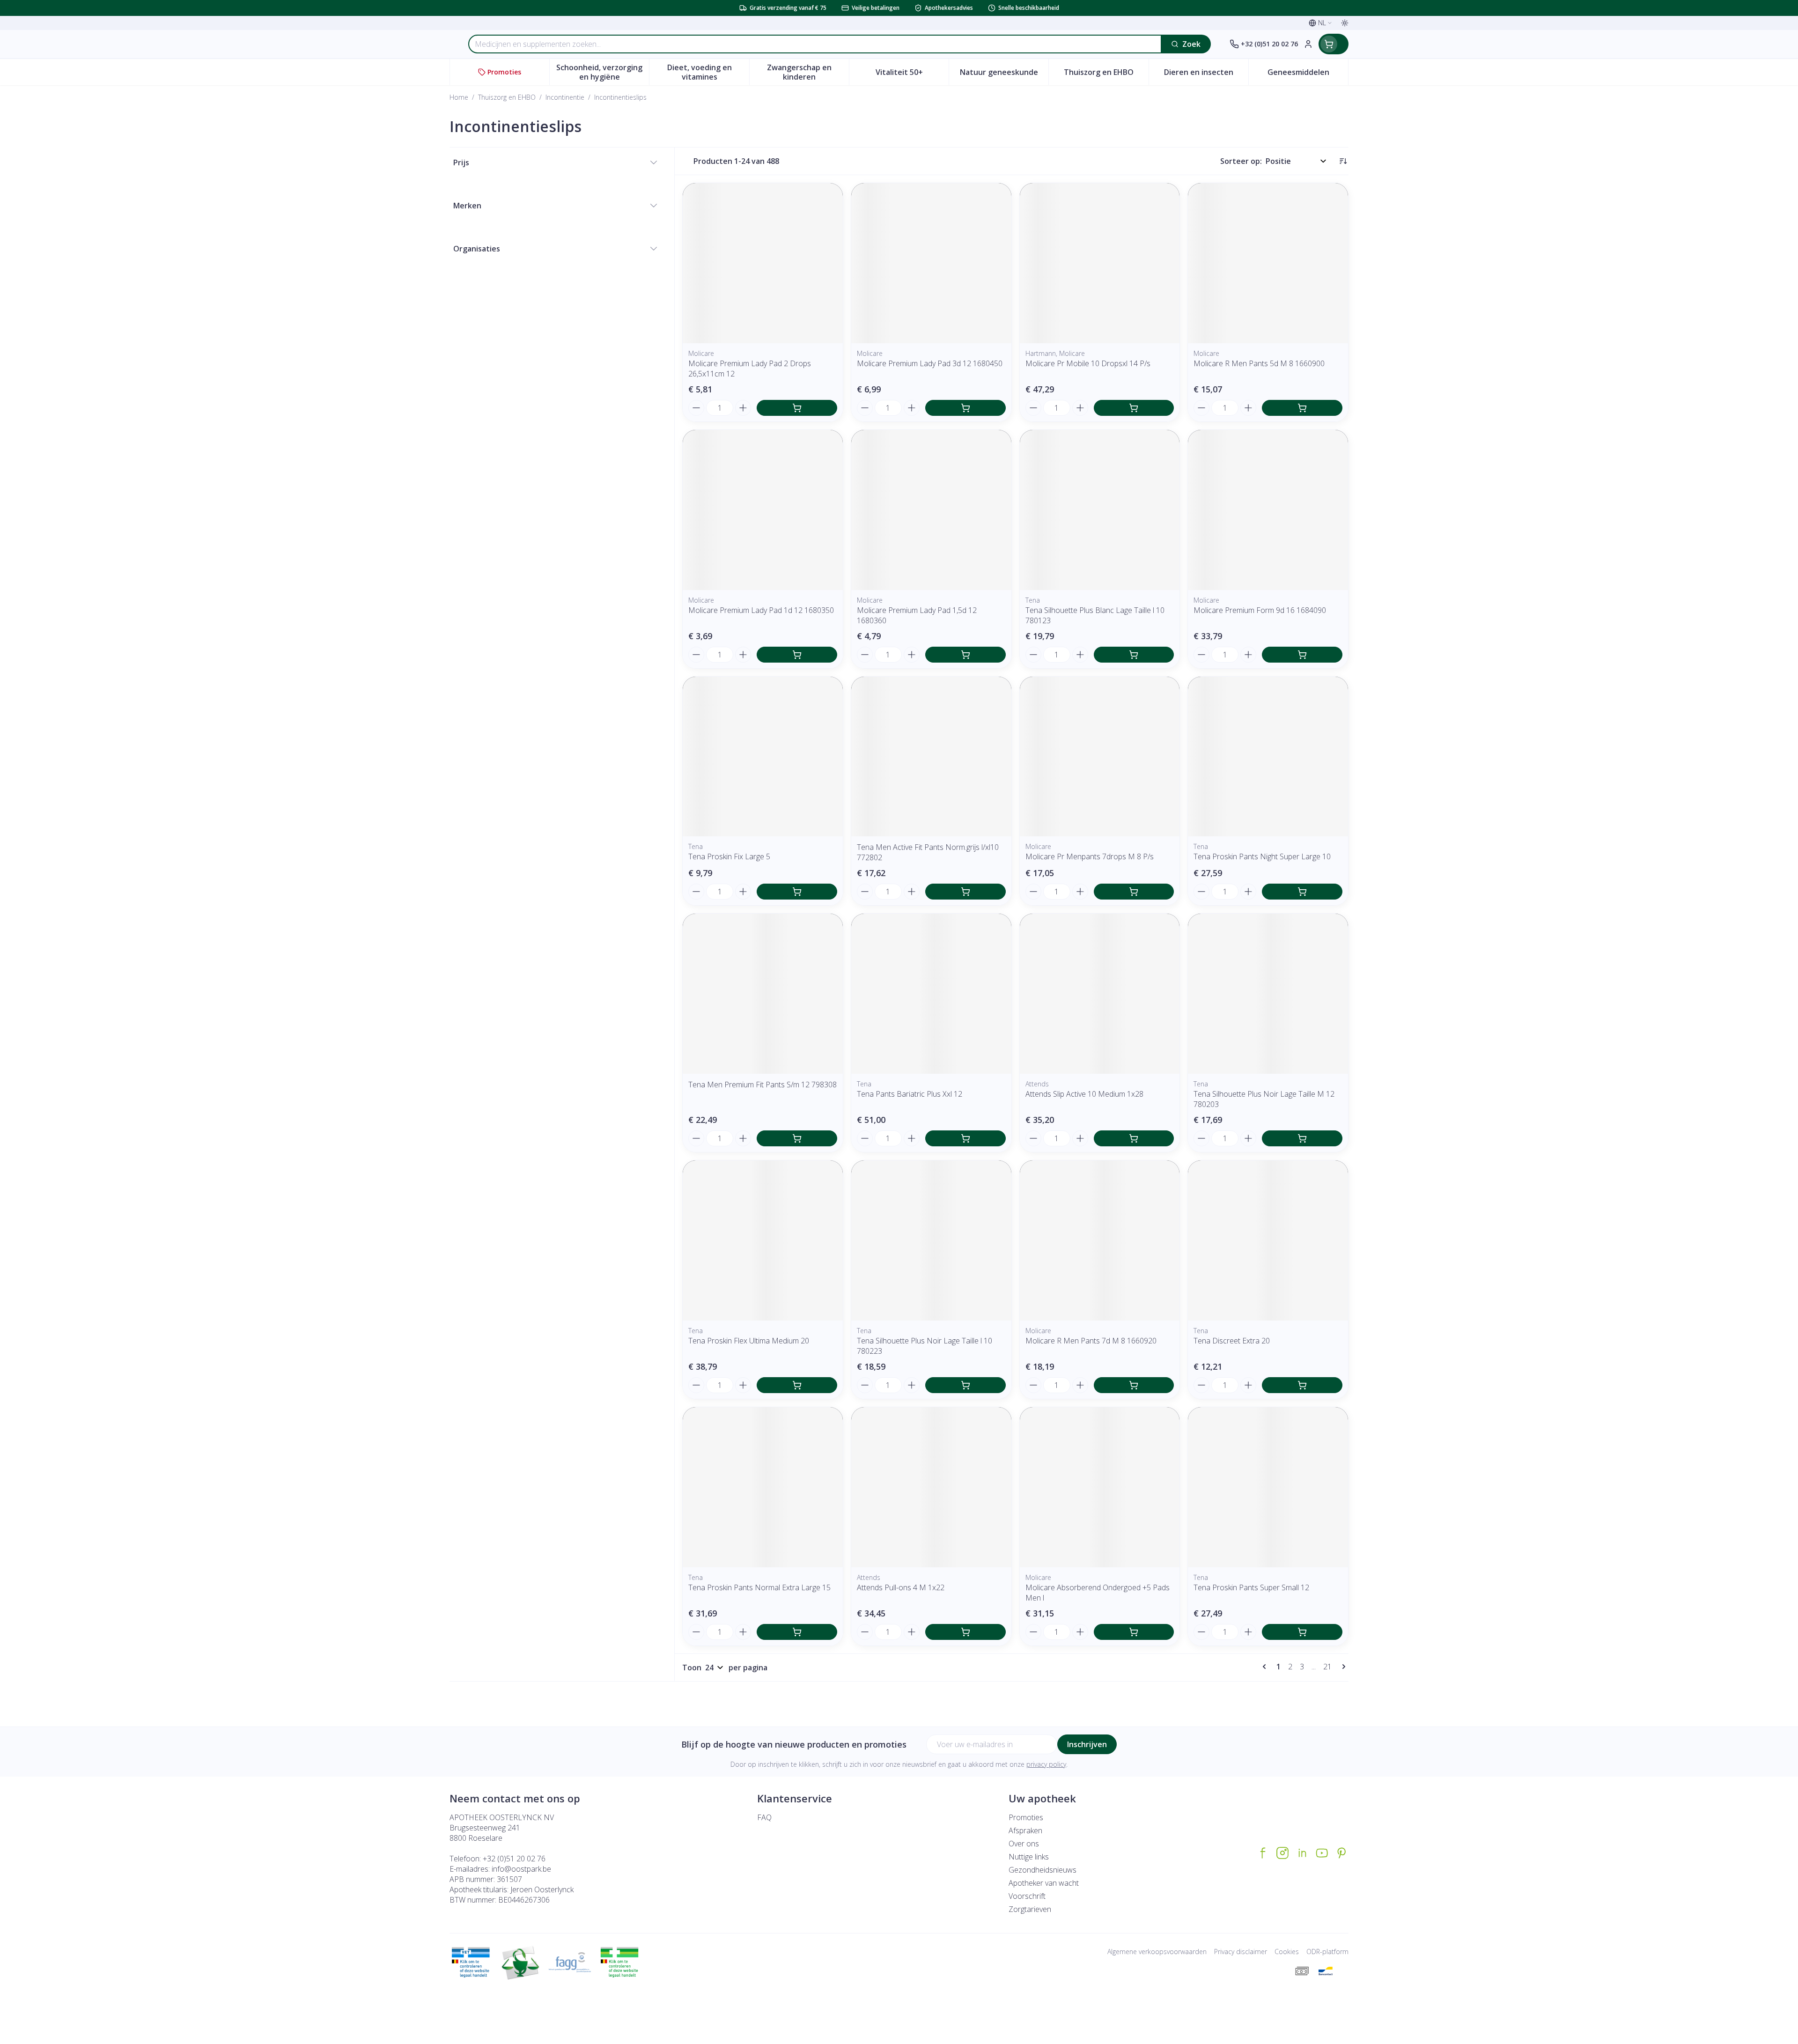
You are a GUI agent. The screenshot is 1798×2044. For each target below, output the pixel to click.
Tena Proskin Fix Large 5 (729, 856)
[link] (1266, 1667)
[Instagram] (1282, 1853)
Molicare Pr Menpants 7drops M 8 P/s (1090, 856)
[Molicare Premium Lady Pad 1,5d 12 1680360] (931, 510)
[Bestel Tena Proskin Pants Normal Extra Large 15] (797, 1632)
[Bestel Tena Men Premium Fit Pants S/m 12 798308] (797, 1138)
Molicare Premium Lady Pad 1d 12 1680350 (761, 610)
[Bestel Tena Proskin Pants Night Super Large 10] (1302, 892)
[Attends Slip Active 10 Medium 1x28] (1100, 994)
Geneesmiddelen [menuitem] (1308, 74)
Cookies (1287, 1952)
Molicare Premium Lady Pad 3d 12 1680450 (930, 363)
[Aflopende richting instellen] (1343, 161)
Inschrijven (1087, 1744)
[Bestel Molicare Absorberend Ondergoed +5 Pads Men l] (1134, 1632)
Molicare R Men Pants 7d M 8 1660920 (1091, 1341)
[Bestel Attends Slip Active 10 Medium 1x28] (1134, 1138)
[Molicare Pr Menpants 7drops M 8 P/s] (1100, 757)
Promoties (1026, 1817)
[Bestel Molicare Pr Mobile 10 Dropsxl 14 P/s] (1134, 408)
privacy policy (1046, 1764)
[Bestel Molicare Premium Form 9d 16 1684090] (1302, 655)
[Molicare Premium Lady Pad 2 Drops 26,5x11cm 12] (763, 263)
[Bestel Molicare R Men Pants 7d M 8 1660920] (1134, 1385)
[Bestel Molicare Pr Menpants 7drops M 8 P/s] (1134, 892)
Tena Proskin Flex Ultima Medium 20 (749, 1341)
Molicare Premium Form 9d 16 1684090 (1260, 610)
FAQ (764, 1817)
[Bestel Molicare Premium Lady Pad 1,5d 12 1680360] (965, 655)
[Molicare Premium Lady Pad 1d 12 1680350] (763, 510)
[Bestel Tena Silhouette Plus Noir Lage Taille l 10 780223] (965, 1385)
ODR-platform (1327, 1952)
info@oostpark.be (521, 1869)
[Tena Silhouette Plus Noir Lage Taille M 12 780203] (1268, 994)
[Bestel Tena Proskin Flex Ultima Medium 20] (797, 1385)
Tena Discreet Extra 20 (1232, 1341)
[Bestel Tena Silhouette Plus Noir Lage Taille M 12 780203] (1302, 1138)
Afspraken (1025, 1830)
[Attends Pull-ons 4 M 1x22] (931, 1487)
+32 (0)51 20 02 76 (514, 1859)
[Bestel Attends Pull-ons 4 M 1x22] (965, 1632)
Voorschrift (1027, 1896)
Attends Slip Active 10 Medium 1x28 (1084, 1094)
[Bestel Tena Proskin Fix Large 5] (797, 892)
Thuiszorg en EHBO (507, 97)
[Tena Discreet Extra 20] (1268, 1240)
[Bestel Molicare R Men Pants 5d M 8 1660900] (1302, 408)
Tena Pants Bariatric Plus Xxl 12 (910, 1094)
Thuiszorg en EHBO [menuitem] (1106, 74)
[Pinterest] (1341, 1853)
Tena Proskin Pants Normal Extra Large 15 (759, 1587)
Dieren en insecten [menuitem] (1206, 74)
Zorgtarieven (1030, 1909)
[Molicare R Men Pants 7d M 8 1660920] (1100, 1240)
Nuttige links (1029, 1857)
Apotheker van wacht (1044, 1883)
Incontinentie (565, 97)
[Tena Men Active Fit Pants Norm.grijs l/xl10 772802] (931, 757)
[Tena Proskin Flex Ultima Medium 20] (763, 1240)
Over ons (1024, 1844)
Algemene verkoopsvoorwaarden (1157, 1952)
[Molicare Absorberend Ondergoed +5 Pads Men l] (1100, 1487)
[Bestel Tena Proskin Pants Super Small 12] (1302, 1632)
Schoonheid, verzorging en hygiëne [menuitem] (603, 72)
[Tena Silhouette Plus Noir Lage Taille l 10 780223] (931, 1240)
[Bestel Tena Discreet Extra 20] (1302, 1385)
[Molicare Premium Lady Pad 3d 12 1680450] (931, 263)
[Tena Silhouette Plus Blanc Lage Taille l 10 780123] (1100, 510)
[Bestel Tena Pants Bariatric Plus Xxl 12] (965, 1138)
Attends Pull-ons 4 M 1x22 (901, 1587)
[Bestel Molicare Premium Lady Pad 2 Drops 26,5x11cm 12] (797, 408)
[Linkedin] (1302, 1853)
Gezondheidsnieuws (1043, 1870)
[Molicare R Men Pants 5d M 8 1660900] (1268, 263)
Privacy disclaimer (1241, 1952)
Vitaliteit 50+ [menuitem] (912, 74)
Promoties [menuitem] (504, 72)
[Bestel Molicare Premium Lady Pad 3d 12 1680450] (965, 408)
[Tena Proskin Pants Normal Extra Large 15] (763, 1487)
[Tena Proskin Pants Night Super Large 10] (1268, 757)
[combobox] (815, 44)
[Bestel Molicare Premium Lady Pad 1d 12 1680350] (797, 655)
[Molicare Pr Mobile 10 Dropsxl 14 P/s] (1100, 263)
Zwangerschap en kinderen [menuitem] (808, 72)
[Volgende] (1342, 1667)
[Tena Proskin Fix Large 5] (763, 757)
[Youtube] (1322, 1853)
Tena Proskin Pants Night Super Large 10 (1262, 856)
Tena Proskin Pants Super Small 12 (1251, 1587)
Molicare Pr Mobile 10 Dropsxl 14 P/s (1088, 363)
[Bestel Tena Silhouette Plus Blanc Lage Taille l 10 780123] (1134, 655)
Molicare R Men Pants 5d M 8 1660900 (1259, 363)
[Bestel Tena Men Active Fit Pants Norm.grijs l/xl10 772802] (965, 892)
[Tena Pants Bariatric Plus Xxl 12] (931, 994)
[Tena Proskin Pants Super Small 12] (1268, 1487)
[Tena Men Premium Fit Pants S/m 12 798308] (763, 994)
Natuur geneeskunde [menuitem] (1004, 74)
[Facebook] (1263, 1853)
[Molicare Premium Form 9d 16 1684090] (1268, 510)
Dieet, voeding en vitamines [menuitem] (708, 72)
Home (459, 97)
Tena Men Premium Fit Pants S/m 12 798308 (763, 1085)
